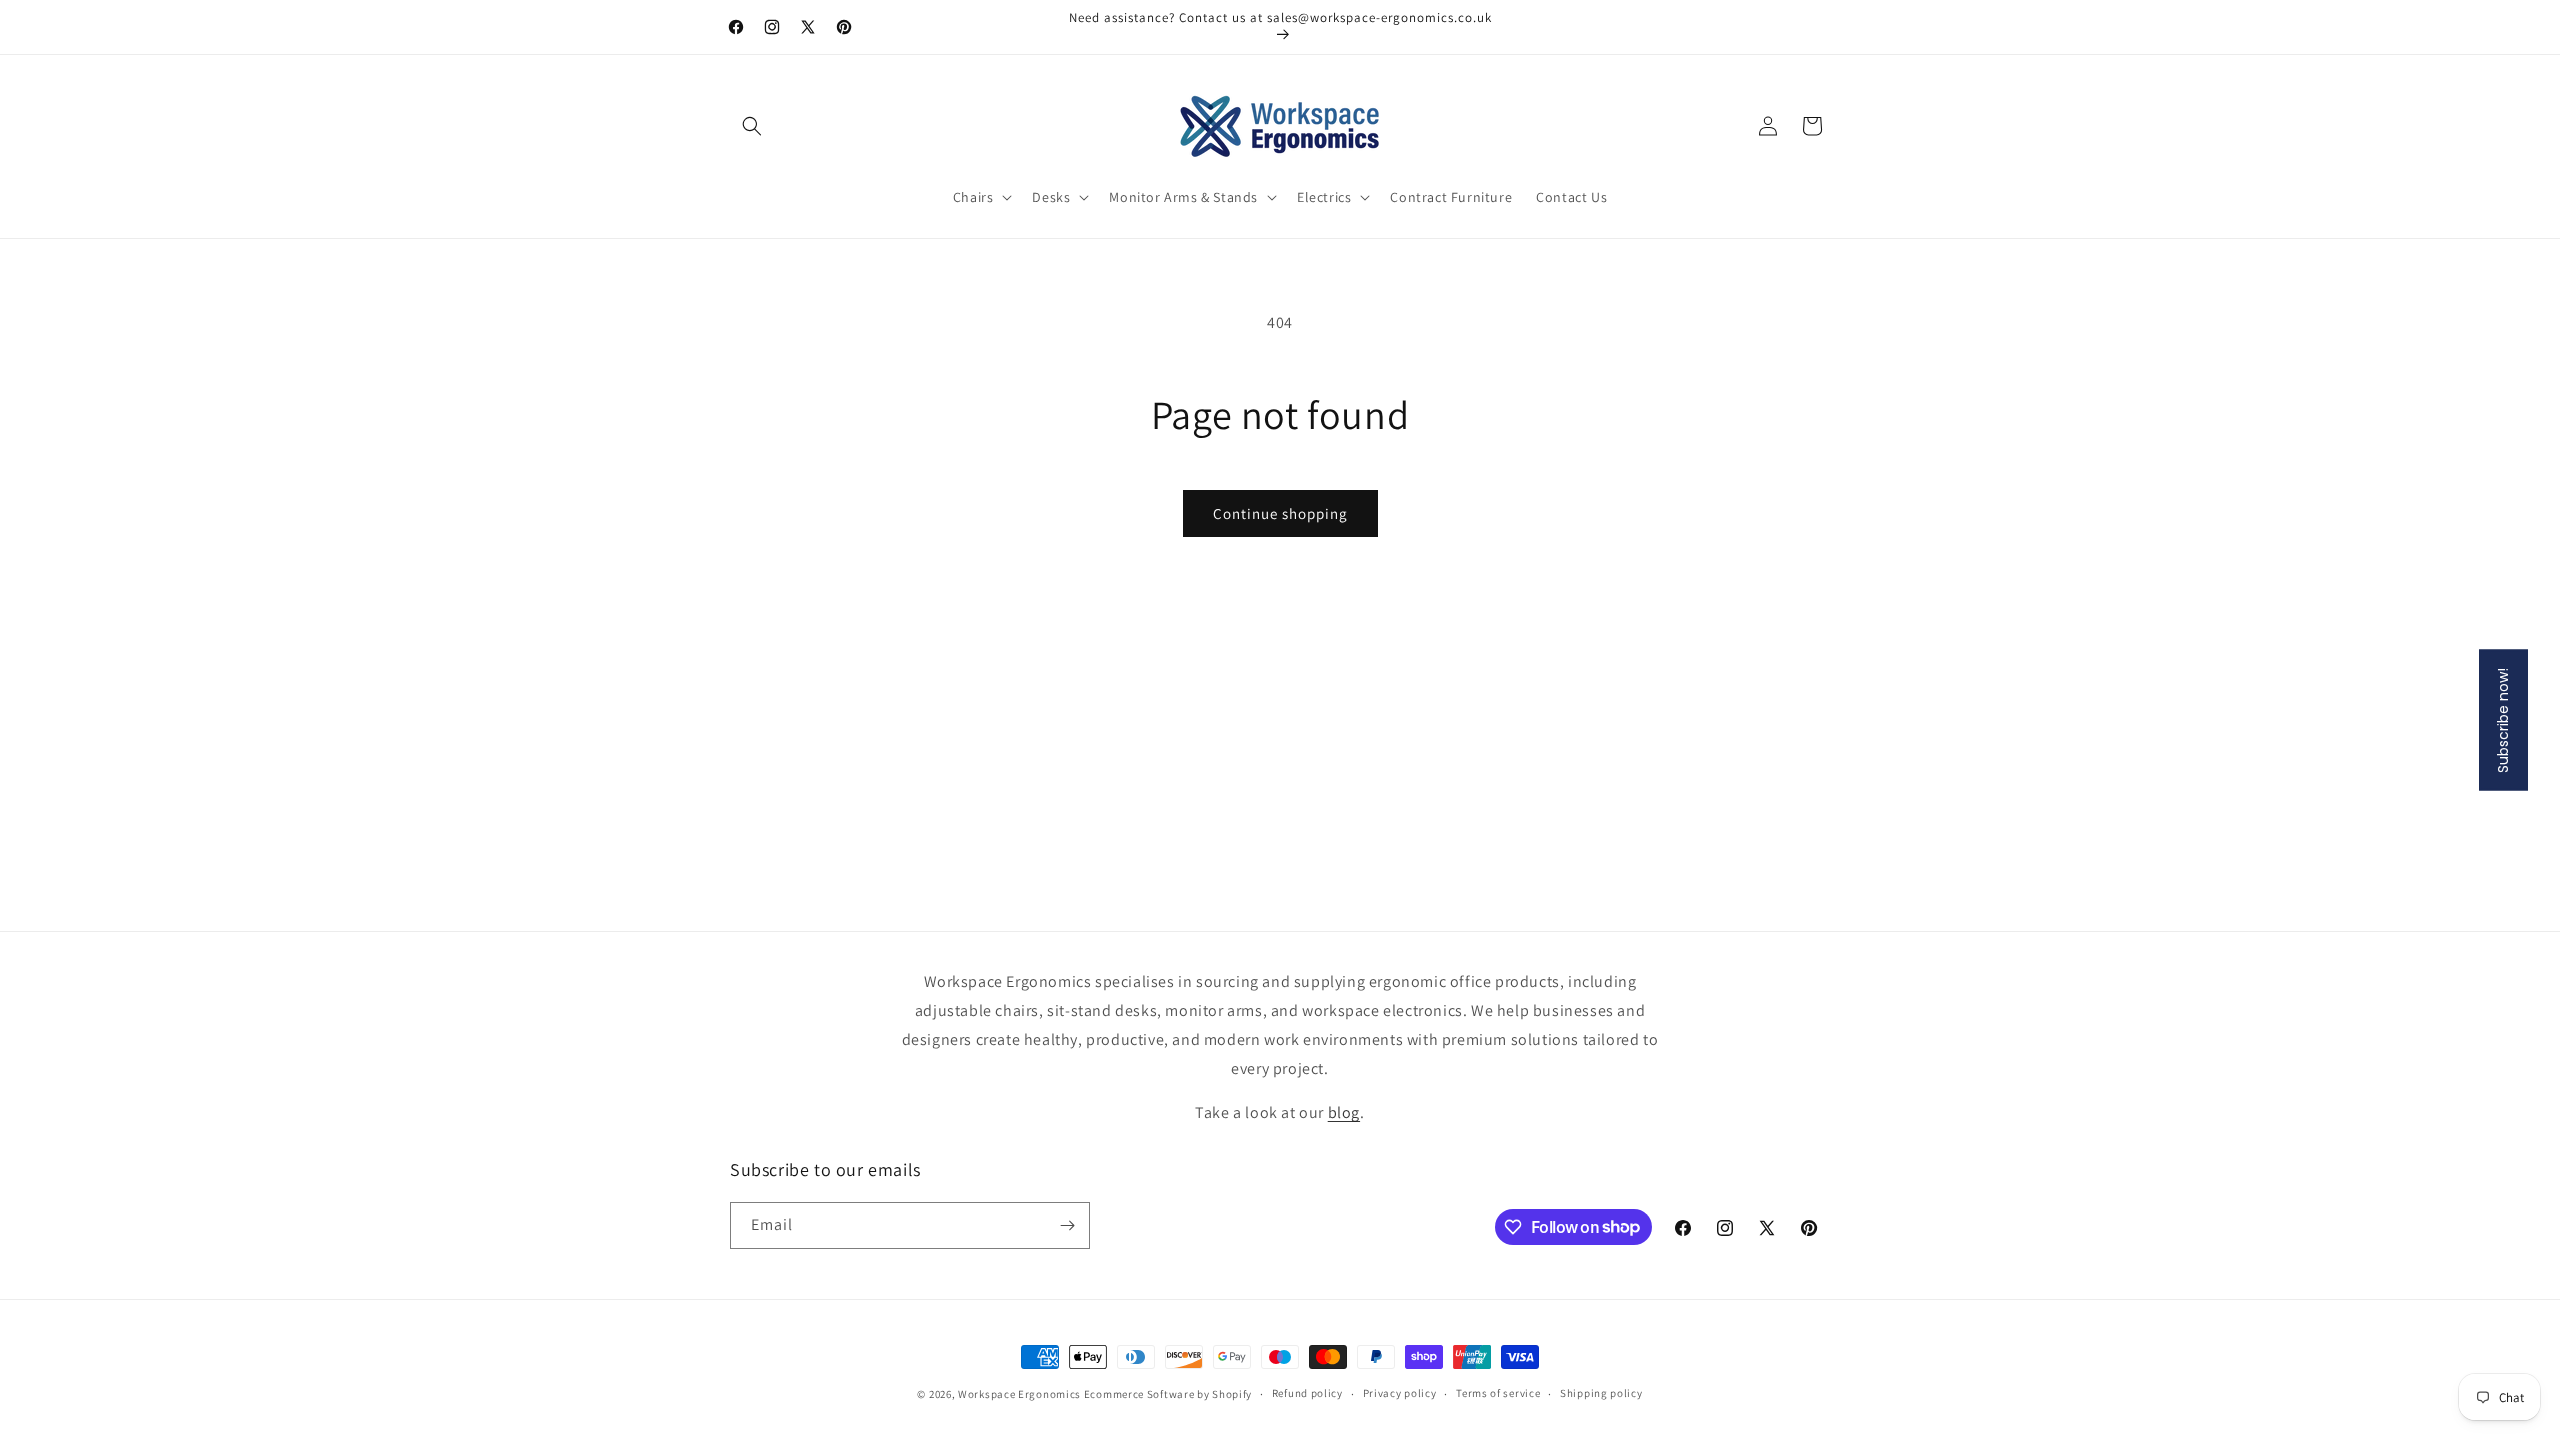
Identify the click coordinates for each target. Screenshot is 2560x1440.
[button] (752, 126)
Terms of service (1498, 1393)
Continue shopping (1280, 513)
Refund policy (1307, 1393)
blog (1344, 1112)
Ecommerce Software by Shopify (1168, 1394)
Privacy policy (1400, 1393)
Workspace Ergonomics (1019, 1394)
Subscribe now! (2503, 720)
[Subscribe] (1067, 1225)
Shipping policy (1601, 1393)
